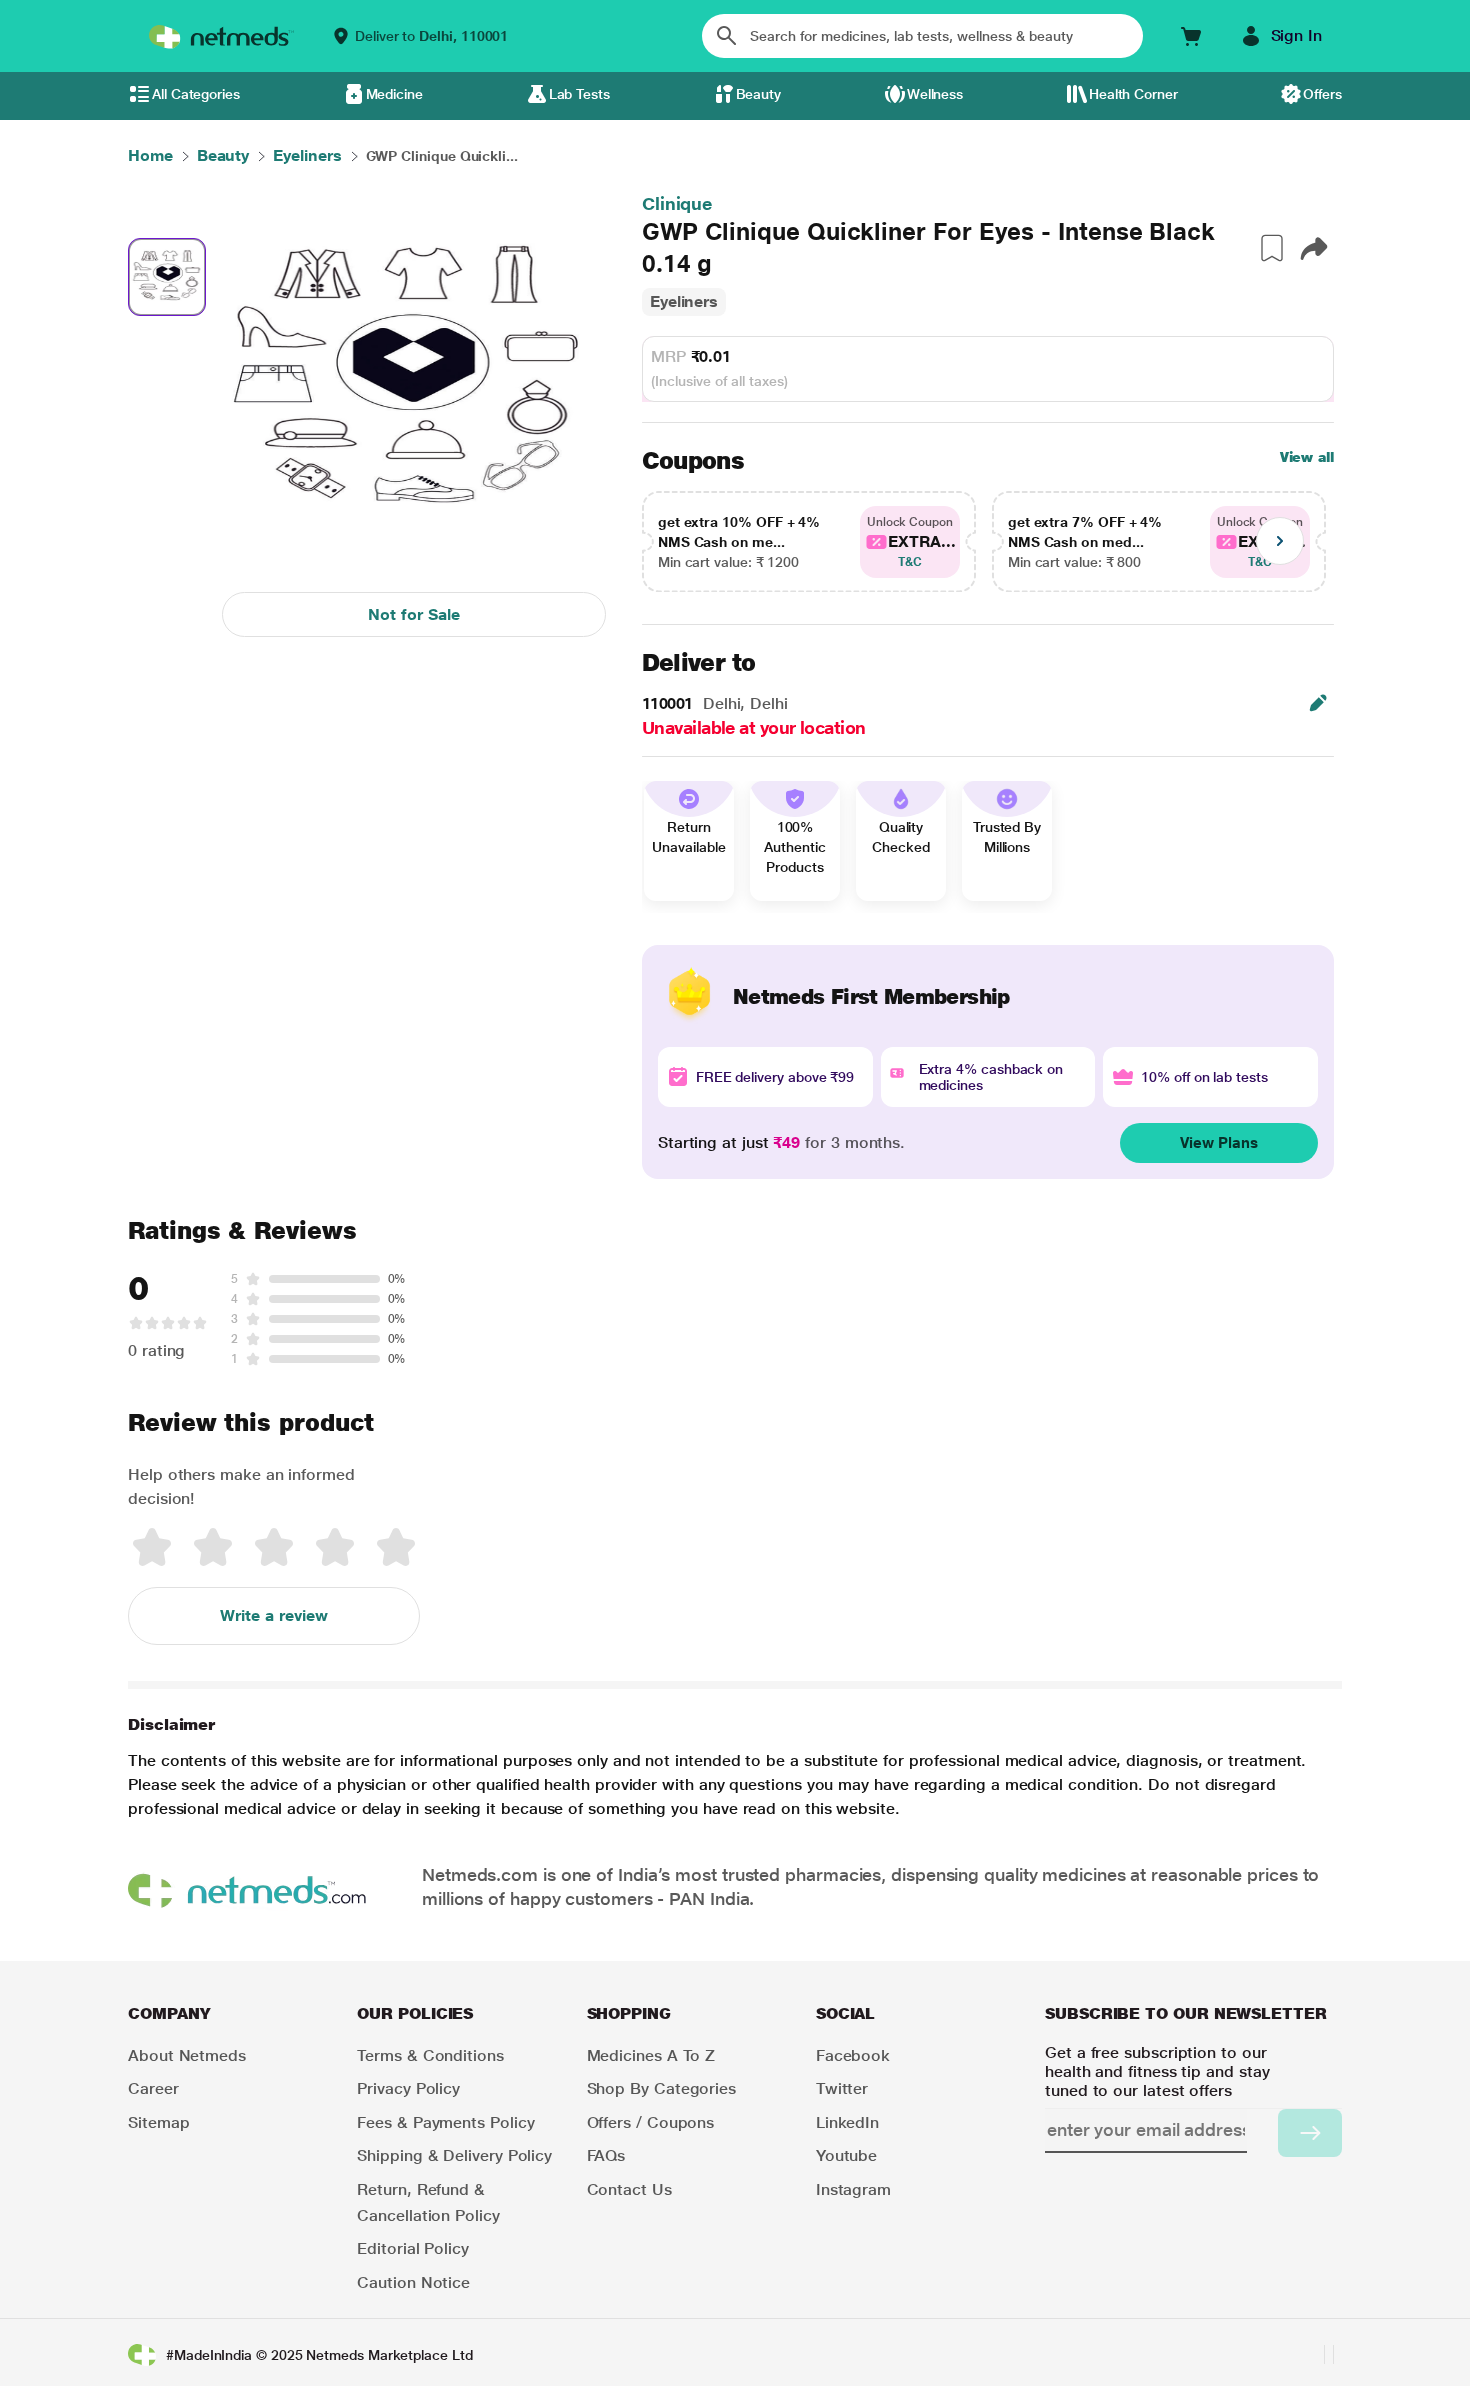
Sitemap (158, 2122)
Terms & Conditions (430, 2055)
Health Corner (1133, 94)
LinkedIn (847, 2122)
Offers (1322, 94)
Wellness (935, 94)
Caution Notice (413, 2282)
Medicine (394, 94)
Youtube (846, 2155)
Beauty (759, 94)
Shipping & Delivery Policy (454, 2155)
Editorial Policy (413, 2248)
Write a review (274, 1615)
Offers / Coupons (651, 2122)
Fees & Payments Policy (445, 2122)
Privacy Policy (408, 2088)
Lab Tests (579, 94)
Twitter (842, 2088)
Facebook (853, 2055)
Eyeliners (684, 301)
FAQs (606, 2155)
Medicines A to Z (651, 2055)
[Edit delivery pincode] (1318, 703)
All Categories (196, 94)
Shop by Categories (662, 2088)
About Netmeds (187, 2055)
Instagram (853, 2189)
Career (153, 2088)
